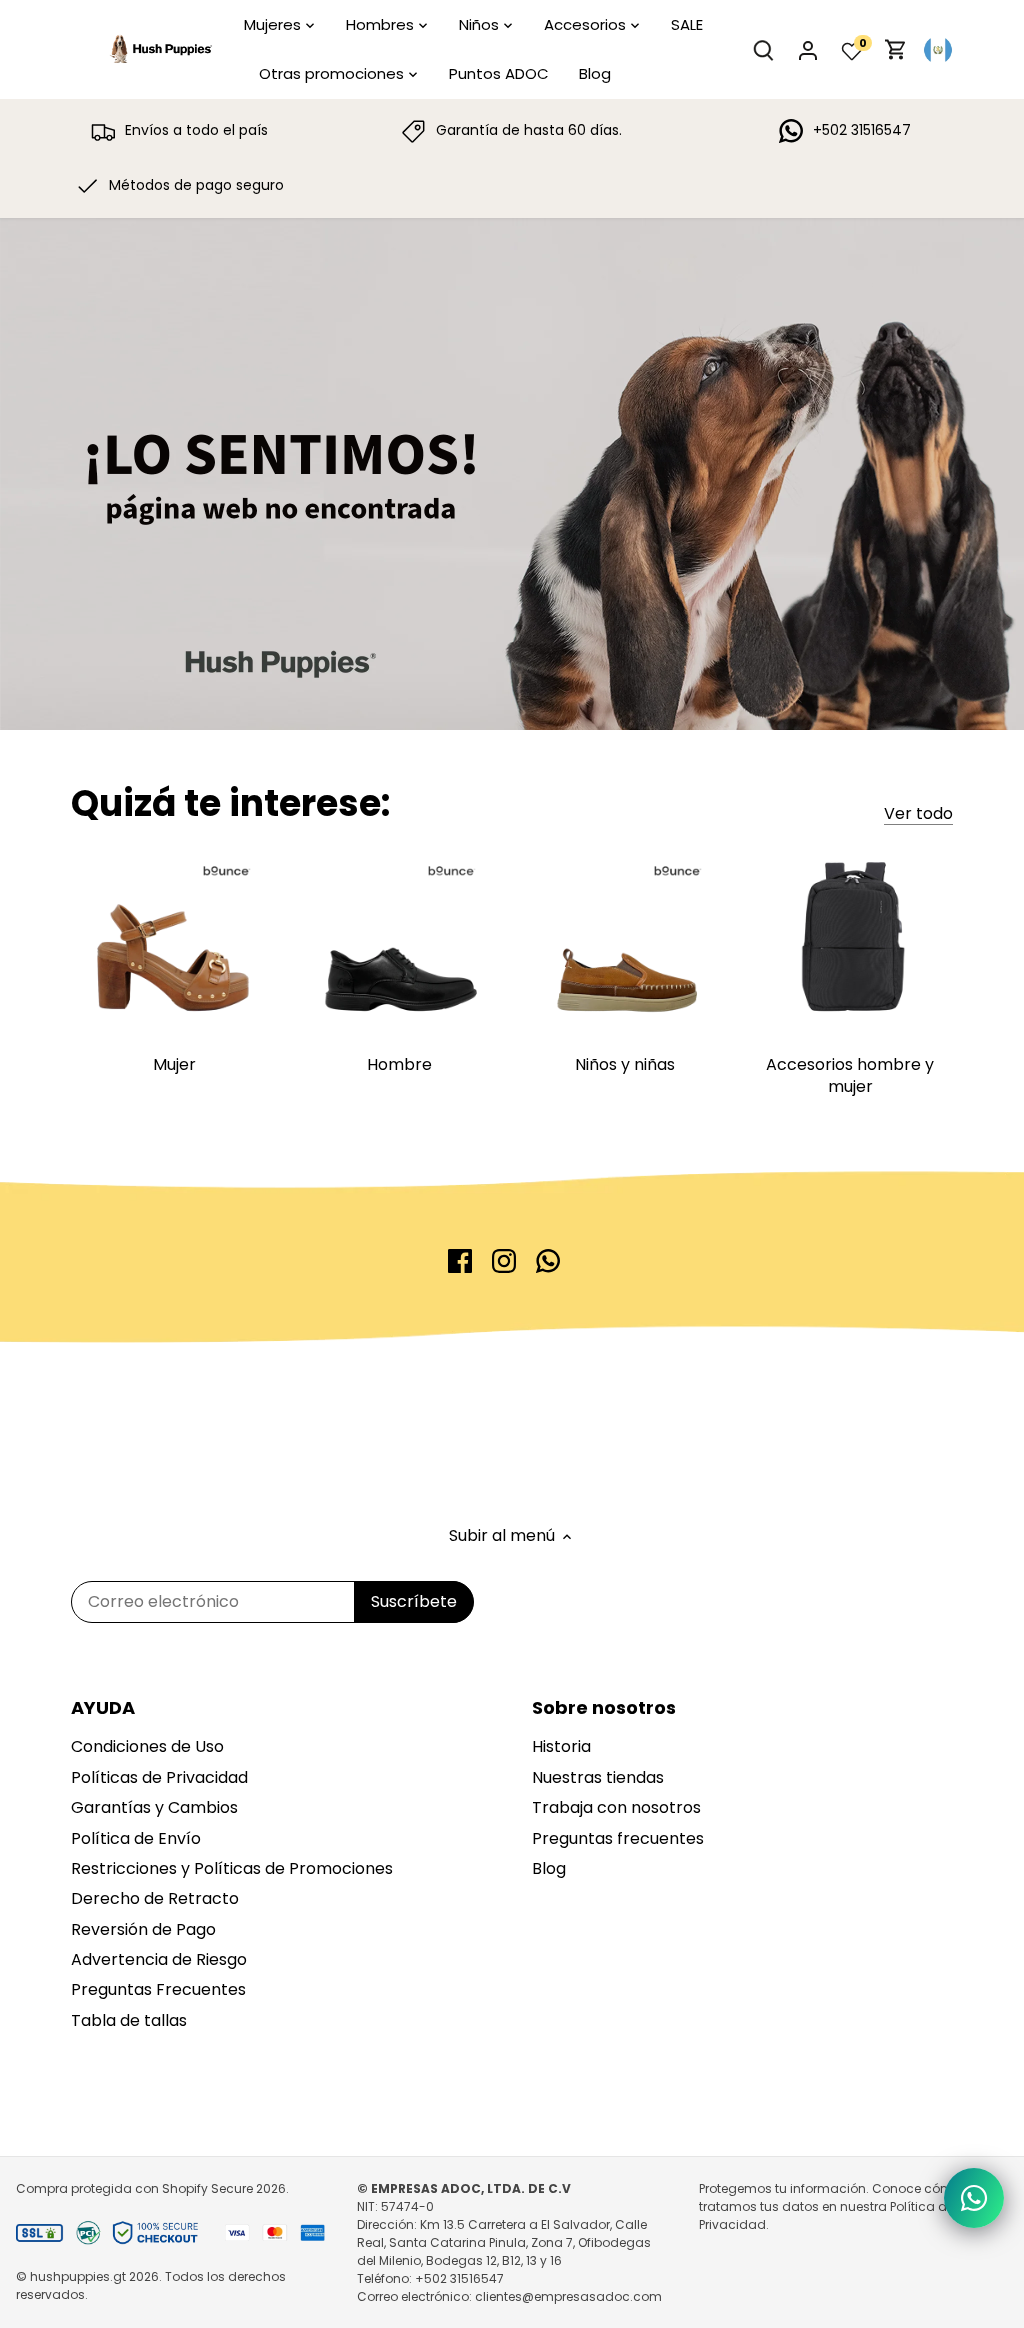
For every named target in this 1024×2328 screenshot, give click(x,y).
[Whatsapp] (548, 1261)
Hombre (399, 1064)
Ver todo (918, 814)
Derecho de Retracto (155, 1898)
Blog (549, 1868)
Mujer (174, 1064)
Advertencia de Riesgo (159, 1959)
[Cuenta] (808, 49)
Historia (561, 1746)
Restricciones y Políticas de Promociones (232, 1868)
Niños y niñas (625, 1064)
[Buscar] (764, 49)
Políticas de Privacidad (159, 1777)
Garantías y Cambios (154, 1807)
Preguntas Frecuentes (158, 1989)
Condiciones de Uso (147, 1746)
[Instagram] (504, 1261)
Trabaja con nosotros (616, 1807)
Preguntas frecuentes (618, 1838)
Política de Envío (136, 1838)
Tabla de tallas (129, 2020)
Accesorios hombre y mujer (850, 1075)
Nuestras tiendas (598, 1777)
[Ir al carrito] (896, 49)
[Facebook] (460, 1261)
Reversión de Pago (143, 1929)
